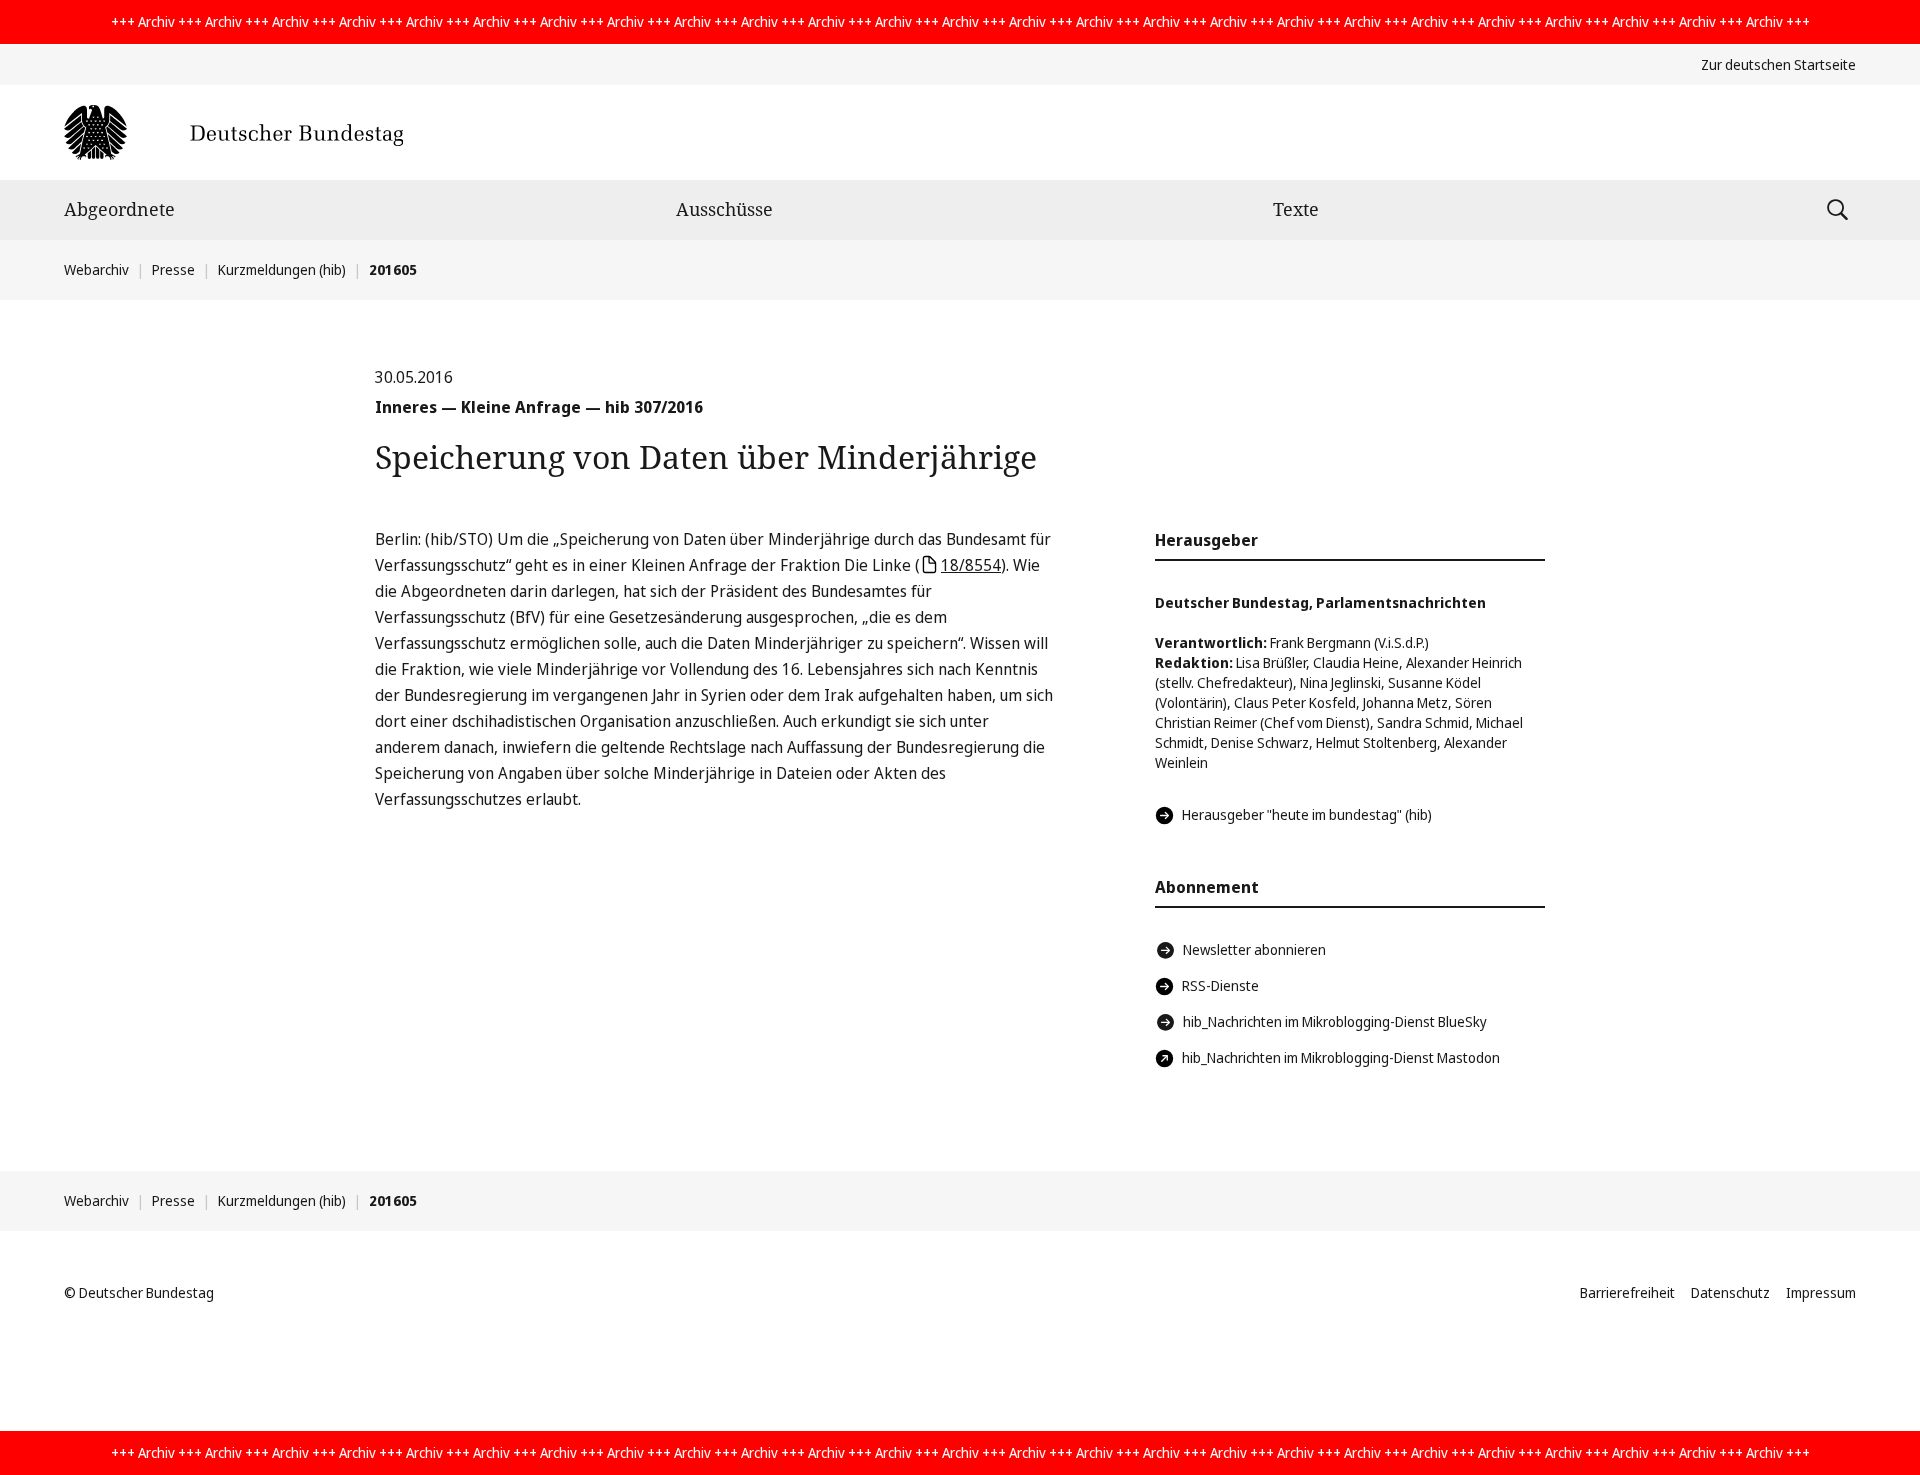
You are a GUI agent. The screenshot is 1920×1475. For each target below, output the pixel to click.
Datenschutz (1730, 1292)
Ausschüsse (724, 209)
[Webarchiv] (233, 132)
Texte (1296, 209)
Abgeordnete (119, 209)
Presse (173, 269)
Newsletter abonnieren (1254, 949)
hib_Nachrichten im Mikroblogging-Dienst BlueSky (1335, 1021)
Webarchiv (96, 269)
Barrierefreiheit (1627, 1292)
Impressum (1821, 1292)
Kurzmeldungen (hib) (282, 269)
